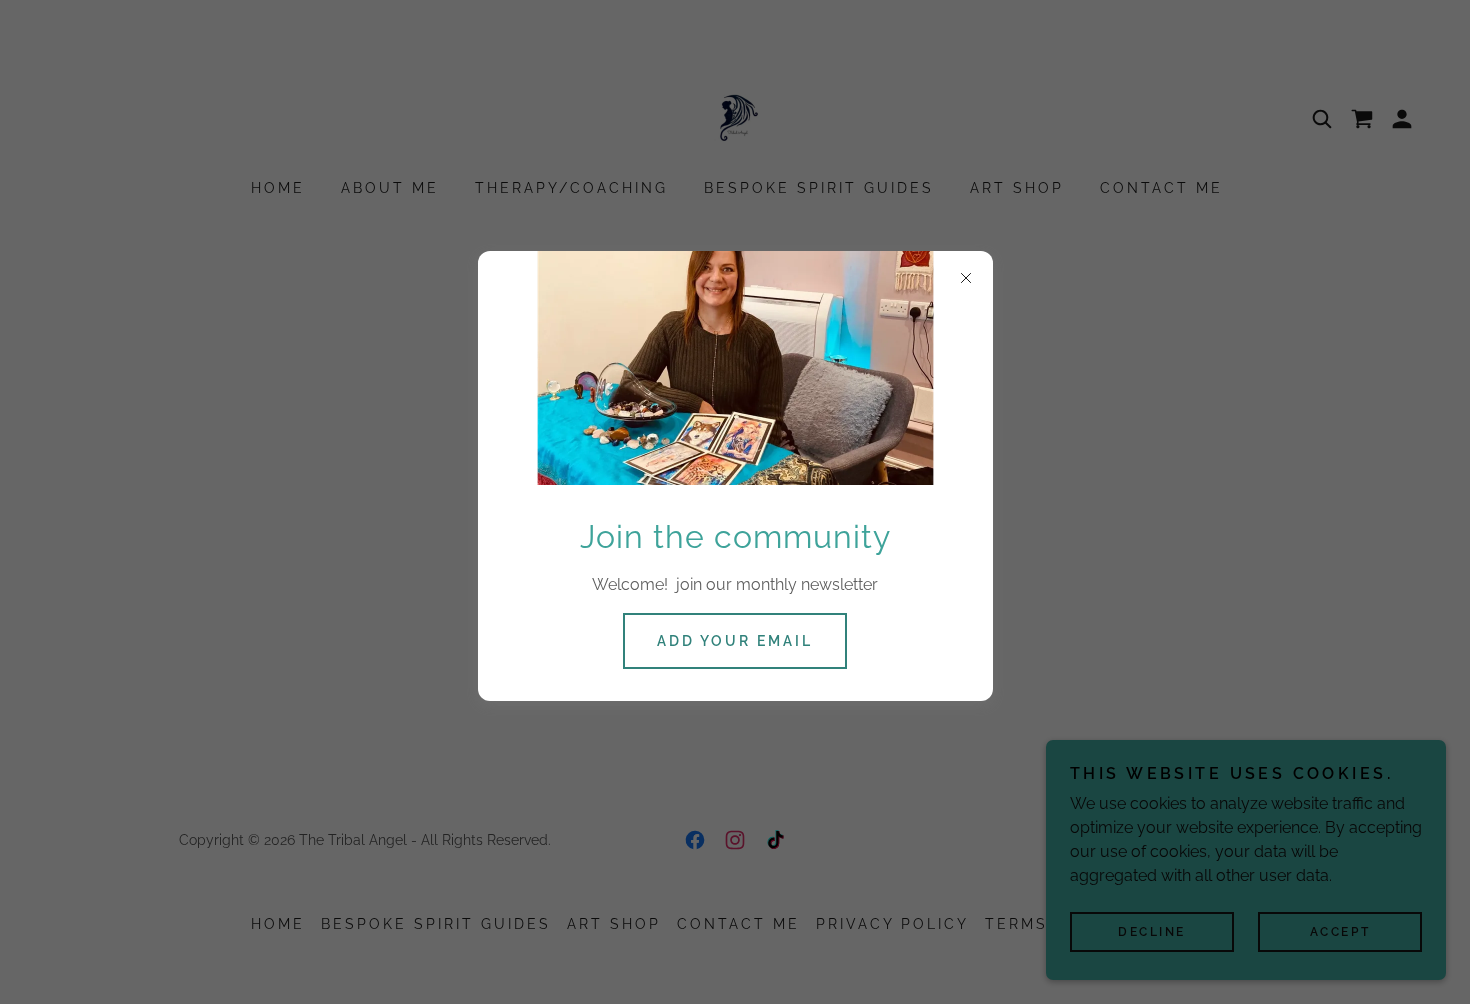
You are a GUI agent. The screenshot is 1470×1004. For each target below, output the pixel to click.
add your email (735, 641)
